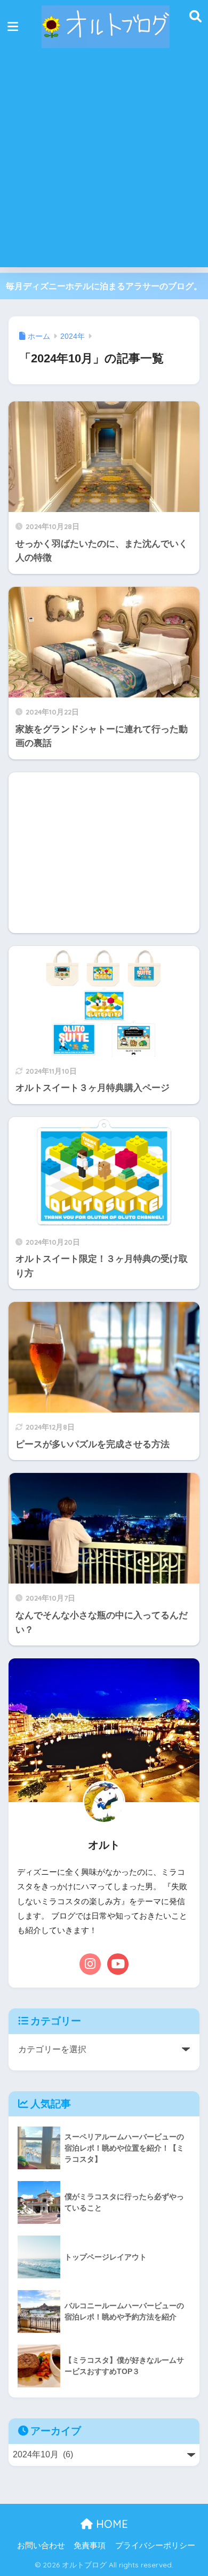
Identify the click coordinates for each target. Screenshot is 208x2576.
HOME (110, 2524)
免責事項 (90, 2546)
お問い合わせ (41, 2546)
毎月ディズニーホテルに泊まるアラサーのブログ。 (104, 286)
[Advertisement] (104, 163)
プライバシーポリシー (155, 2546)
